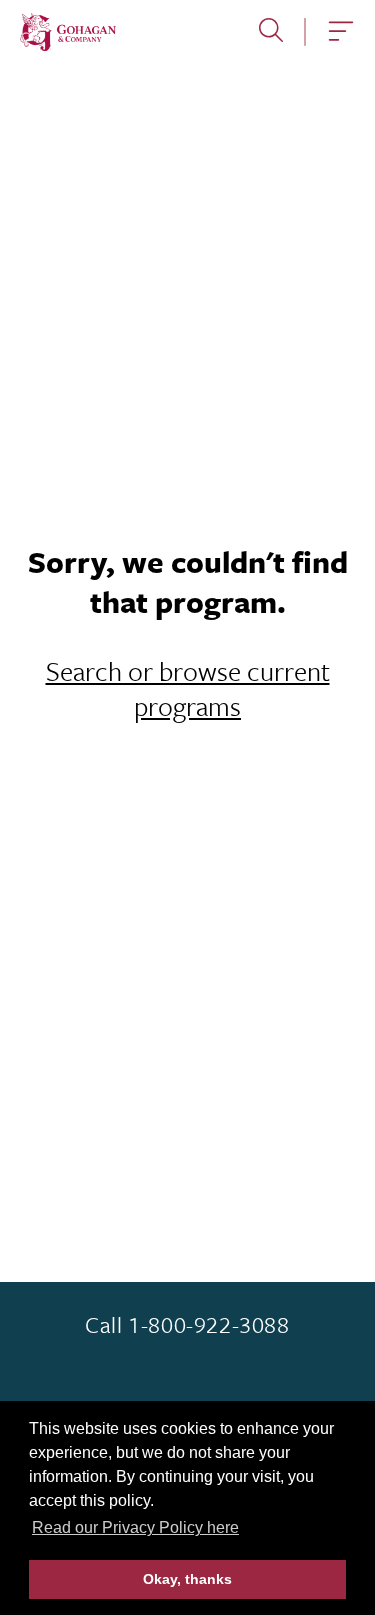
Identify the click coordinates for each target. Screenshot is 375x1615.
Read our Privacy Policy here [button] (135, 1527)
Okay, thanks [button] (187, 1579)
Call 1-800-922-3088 (187, 1325)
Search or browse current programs (188, 688)
